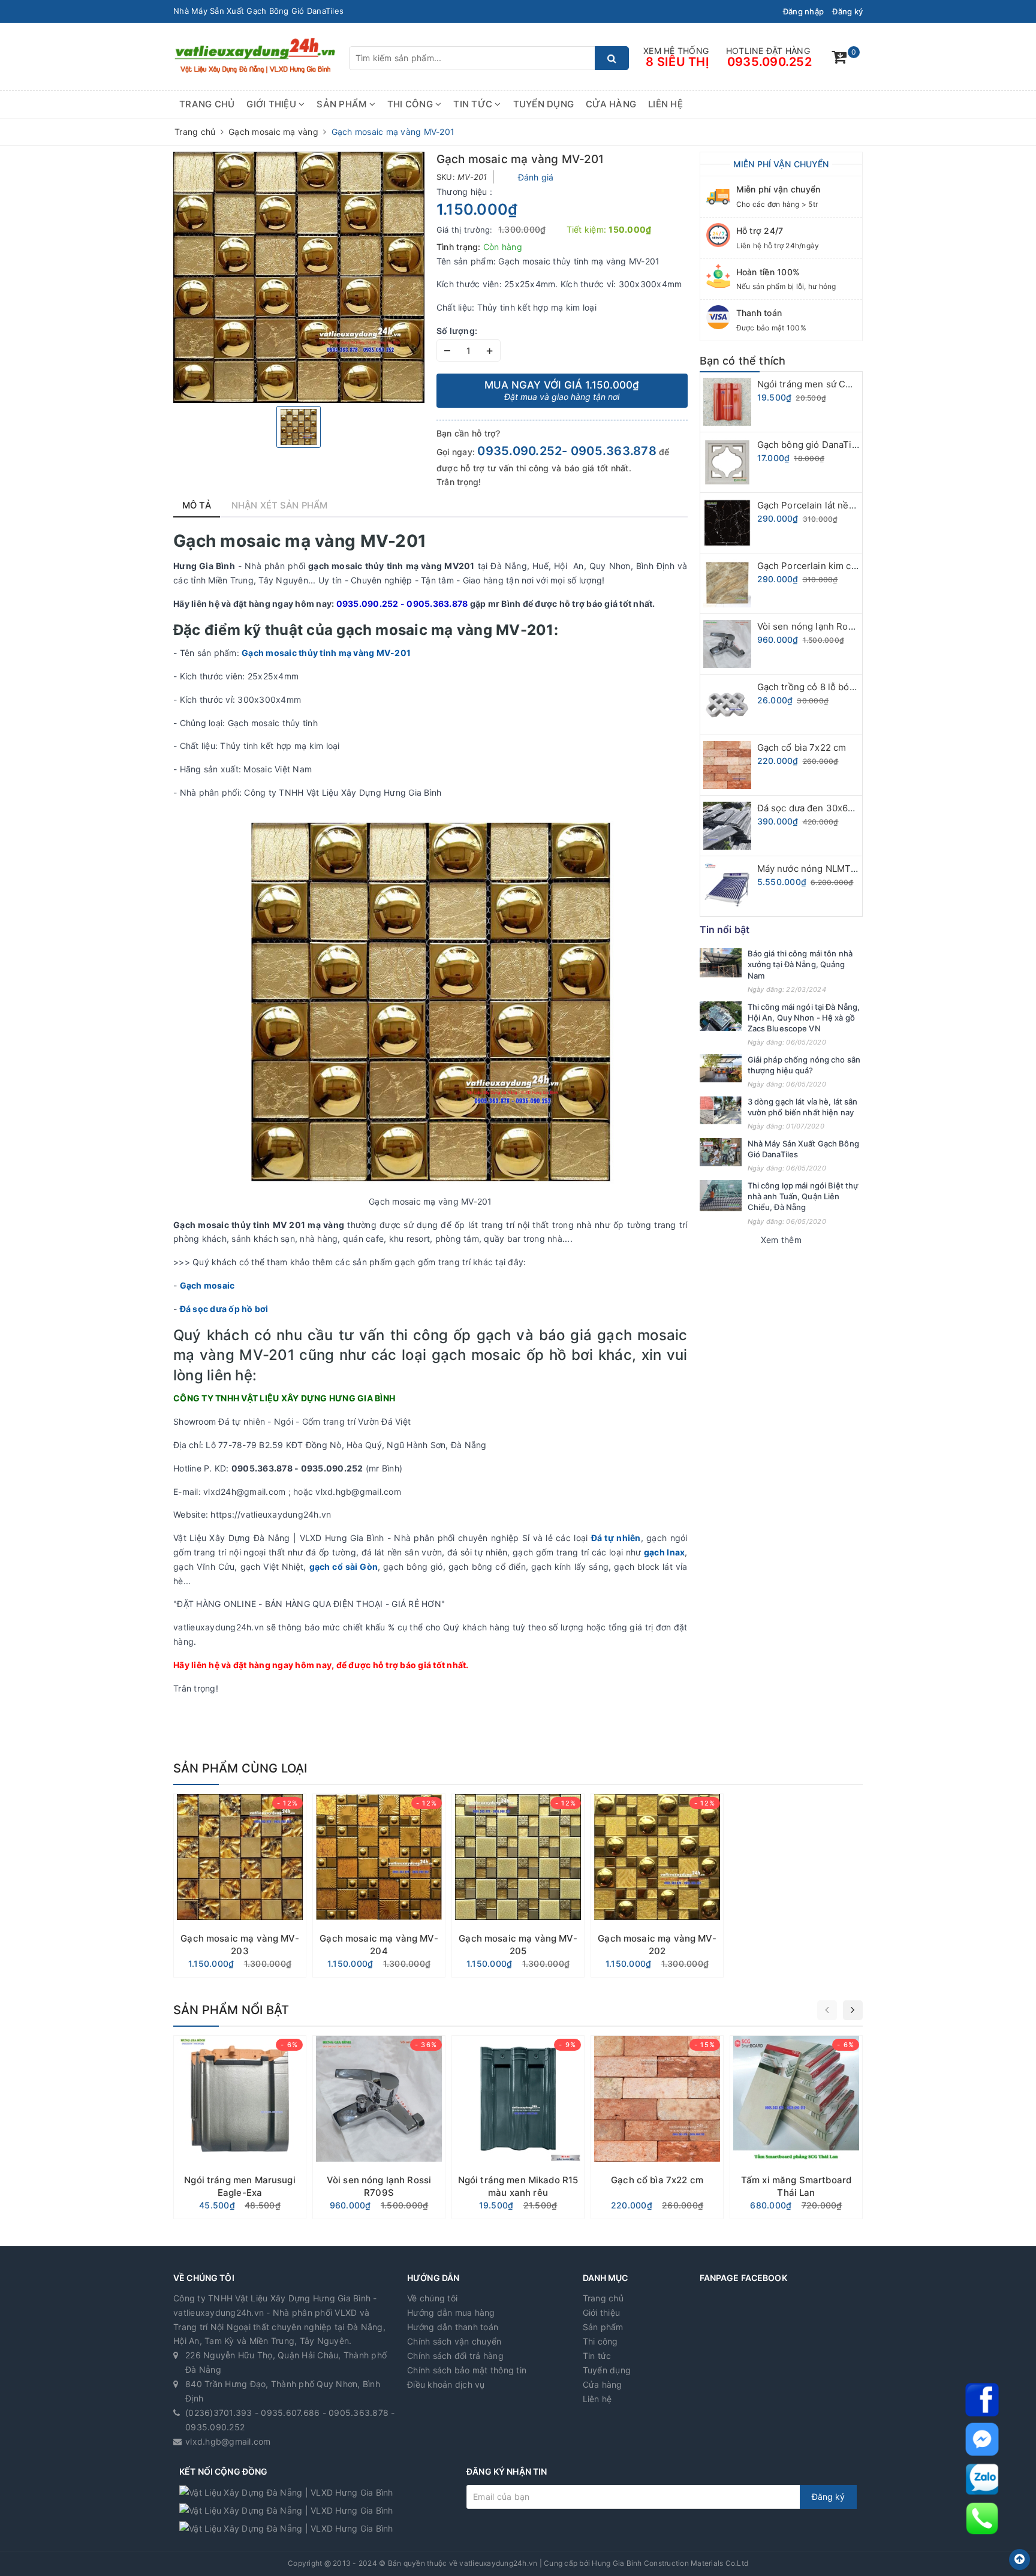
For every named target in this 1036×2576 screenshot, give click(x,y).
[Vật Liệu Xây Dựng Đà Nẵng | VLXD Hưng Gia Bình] (255, 55)
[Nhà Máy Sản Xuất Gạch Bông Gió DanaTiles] (721, 1152)
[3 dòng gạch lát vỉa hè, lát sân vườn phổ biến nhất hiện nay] (721, 1110)
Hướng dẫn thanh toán (453, 2327)
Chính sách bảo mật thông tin (467, 2370)
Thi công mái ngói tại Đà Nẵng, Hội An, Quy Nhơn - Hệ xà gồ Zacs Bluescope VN (804, 1018)
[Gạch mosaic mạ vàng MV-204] (379, 1886)
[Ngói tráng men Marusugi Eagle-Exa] (240, 2127)
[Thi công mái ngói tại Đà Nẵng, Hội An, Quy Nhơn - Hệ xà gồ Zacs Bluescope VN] (721, 1016)
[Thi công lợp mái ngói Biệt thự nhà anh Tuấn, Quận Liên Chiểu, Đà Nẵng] (721, 1196)
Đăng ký (847, 11)
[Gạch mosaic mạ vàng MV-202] (657, 1886)
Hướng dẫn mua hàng (451, 2312)
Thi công (411, 104)
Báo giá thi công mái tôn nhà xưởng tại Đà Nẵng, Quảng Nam (800, 964)
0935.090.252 (770, 62)
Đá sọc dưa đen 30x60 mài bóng (826, 808)
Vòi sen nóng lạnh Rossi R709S (824, 626)
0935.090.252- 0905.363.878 (567, 451)
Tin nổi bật (725, 929)
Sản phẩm (343, 104)
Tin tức (474, 104)
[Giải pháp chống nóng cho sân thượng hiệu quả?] (721, 1068)
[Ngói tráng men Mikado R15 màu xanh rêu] (518, 2127)
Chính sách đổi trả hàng (455, 2356)
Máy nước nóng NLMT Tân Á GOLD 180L (843, 869)
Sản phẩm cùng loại (240, 1768)
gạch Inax (664, 1552)
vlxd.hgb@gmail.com (228, 2441)
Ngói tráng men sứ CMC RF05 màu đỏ (838, 384)
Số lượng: (457, 331)
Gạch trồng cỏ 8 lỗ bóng (809, 687)
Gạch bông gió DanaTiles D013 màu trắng (847, 445)
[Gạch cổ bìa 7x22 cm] (657, 2127)
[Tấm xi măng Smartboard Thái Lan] (796, 2127)
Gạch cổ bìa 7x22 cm (802, 747)
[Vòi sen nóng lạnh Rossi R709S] (379, 2127)
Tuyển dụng (544, 104)
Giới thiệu (272, 104)
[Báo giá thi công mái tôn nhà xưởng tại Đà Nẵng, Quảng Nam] (721, 963)
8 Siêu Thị (677, 62)
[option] (299, 277)
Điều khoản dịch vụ (446, 2384)
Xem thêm (781, 1240)
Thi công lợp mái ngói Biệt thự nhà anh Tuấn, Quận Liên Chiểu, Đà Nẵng (312, 11)
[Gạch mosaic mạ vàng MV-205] (518, 1886)
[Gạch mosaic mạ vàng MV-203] (240, 1886)
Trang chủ (207, 104)
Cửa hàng (611, 104)
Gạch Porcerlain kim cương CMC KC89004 (849, 566)
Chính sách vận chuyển (454, 2341)
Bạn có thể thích (743, 361)
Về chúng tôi (432, 2298)
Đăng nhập (803, 11)
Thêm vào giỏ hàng (240, 1964)
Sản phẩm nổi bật (231, 2010)
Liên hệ (665, 104)
